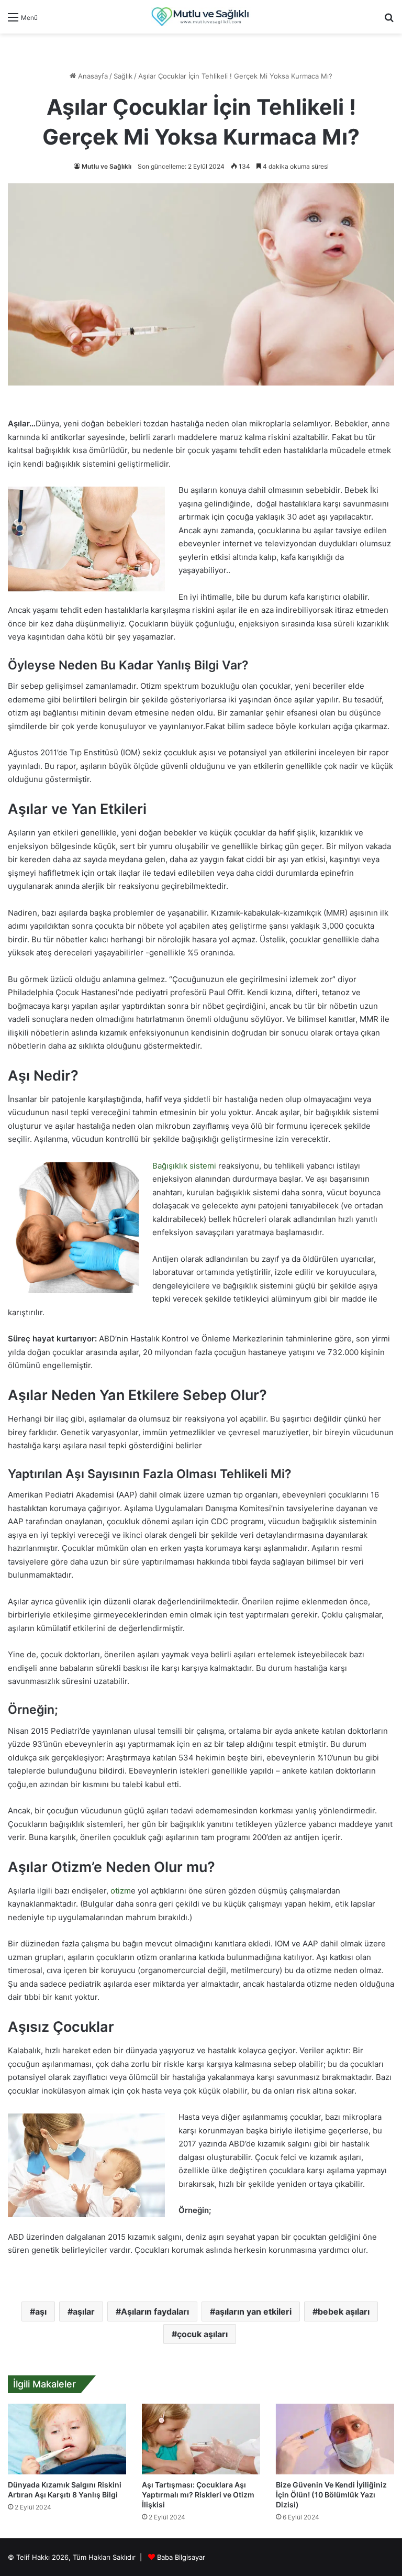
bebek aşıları (344, 2311)
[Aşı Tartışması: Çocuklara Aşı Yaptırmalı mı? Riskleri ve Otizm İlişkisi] (201, 2439)
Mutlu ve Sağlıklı (107, 166)
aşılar (84, 2311)
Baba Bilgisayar (181, 2557)
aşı (41, 2311)
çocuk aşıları (202, 2334)
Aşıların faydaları (155, 2311)
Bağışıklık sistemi (184, 1166)
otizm (121, 1891)
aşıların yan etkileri (253, 2311)
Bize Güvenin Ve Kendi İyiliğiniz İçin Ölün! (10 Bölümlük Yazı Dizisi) (331, 2495)
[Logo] (201, 17)
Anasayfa (92, 76)
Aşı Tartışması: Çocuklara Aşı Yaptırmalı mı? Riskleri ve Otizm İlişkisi (198, 2495)
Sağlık (123, 76)
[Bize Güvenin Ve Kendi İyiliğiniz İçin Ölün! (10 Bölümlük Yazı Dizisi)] (335, 2439)
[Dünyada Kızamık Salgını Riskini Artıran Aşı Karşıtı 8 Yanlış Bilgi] (67, 2439)
